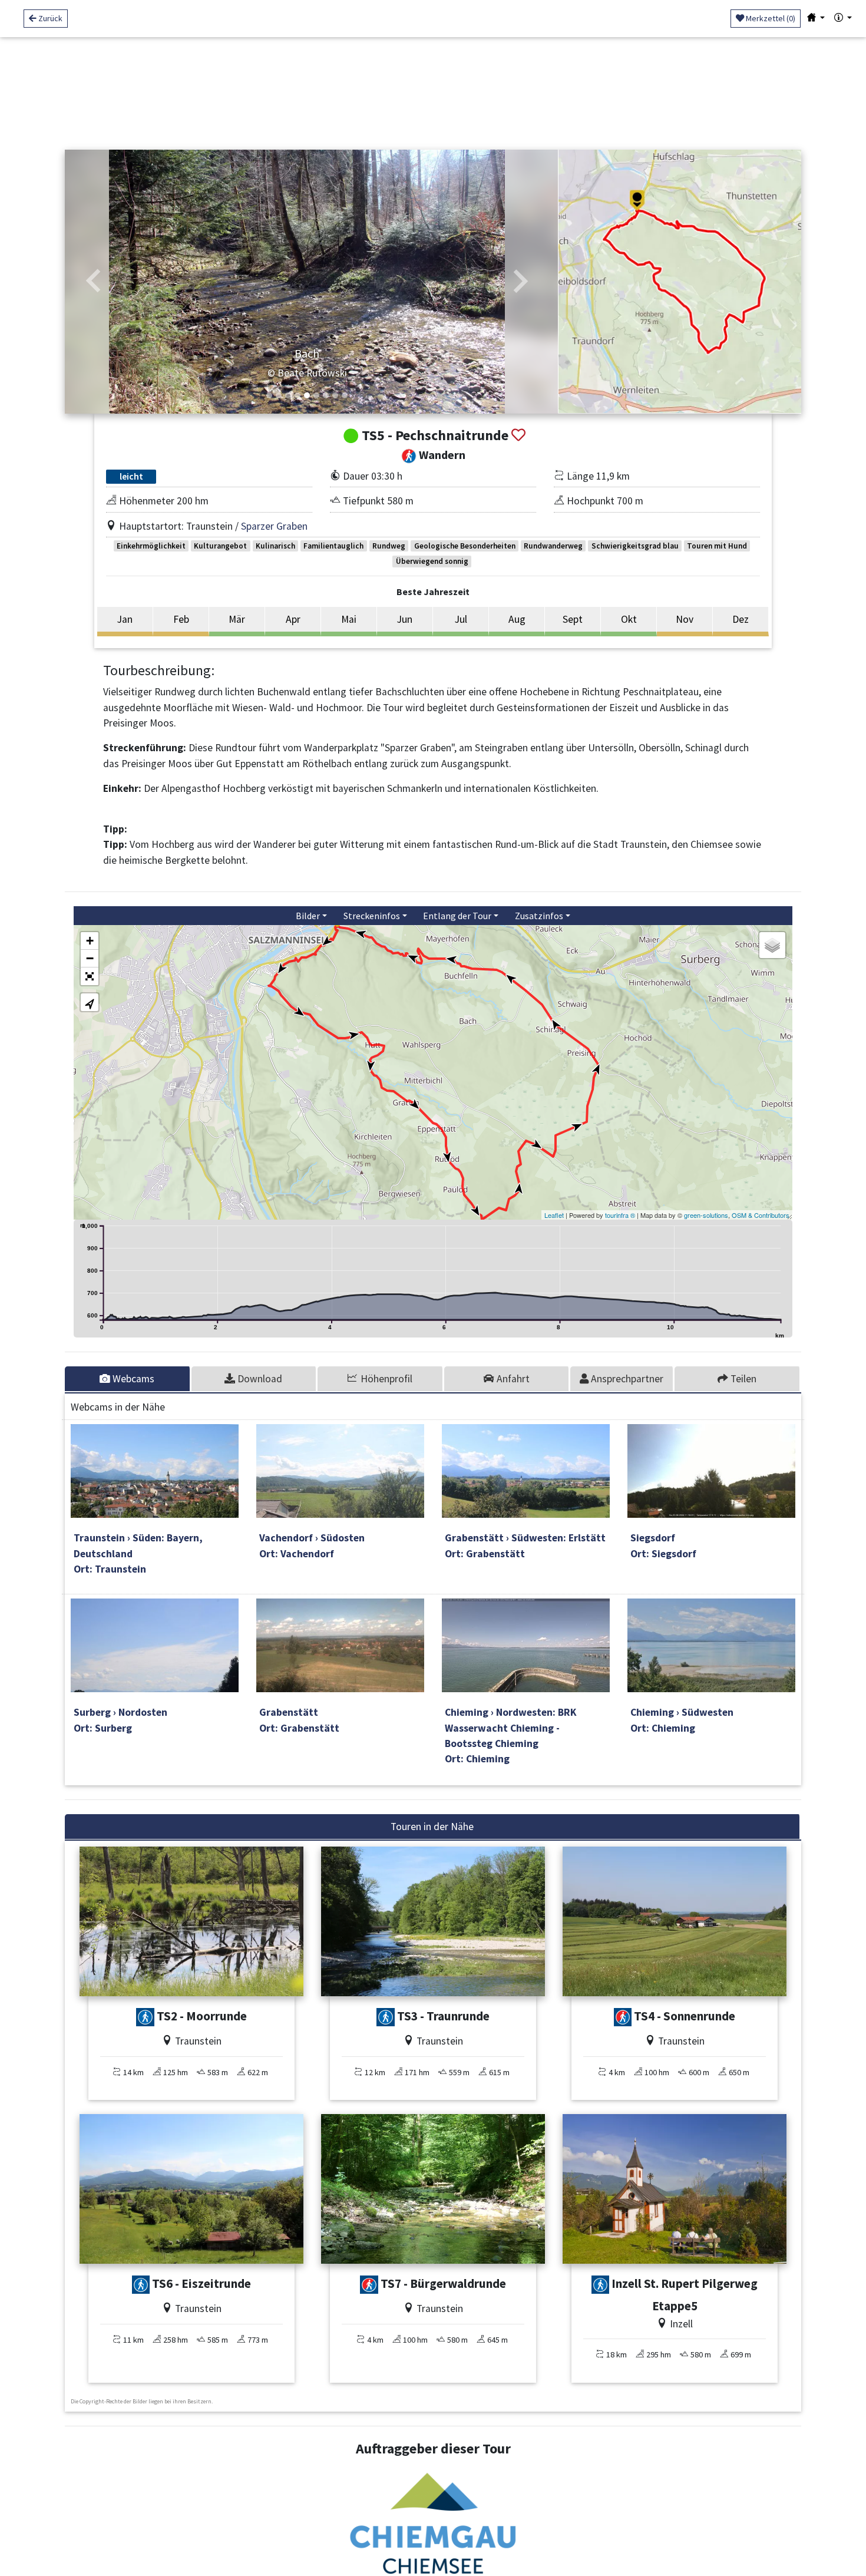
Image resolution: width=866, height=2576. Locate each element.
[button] (94, 282)
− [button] (90, 958)
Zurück (49, 18)
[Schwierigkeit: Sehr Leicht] (145, 2017)
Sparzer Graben (274, 526)
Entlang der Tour (457, 916)
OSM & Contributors (761, 1215)
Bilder (308, 916)
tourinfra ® (620, 1215)
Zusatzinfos (539, 916)
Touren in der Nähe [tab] (432, 1827)
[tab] (128, 1379)
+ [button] (90, 941)
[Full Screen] (90, 976)
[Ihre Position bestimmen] (90, 1002)
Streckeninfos (372, 916)
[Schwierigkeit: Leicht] (623, 2017)
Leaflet (554, 1215)
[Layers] (772, 945)
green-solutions (706, 1215)
